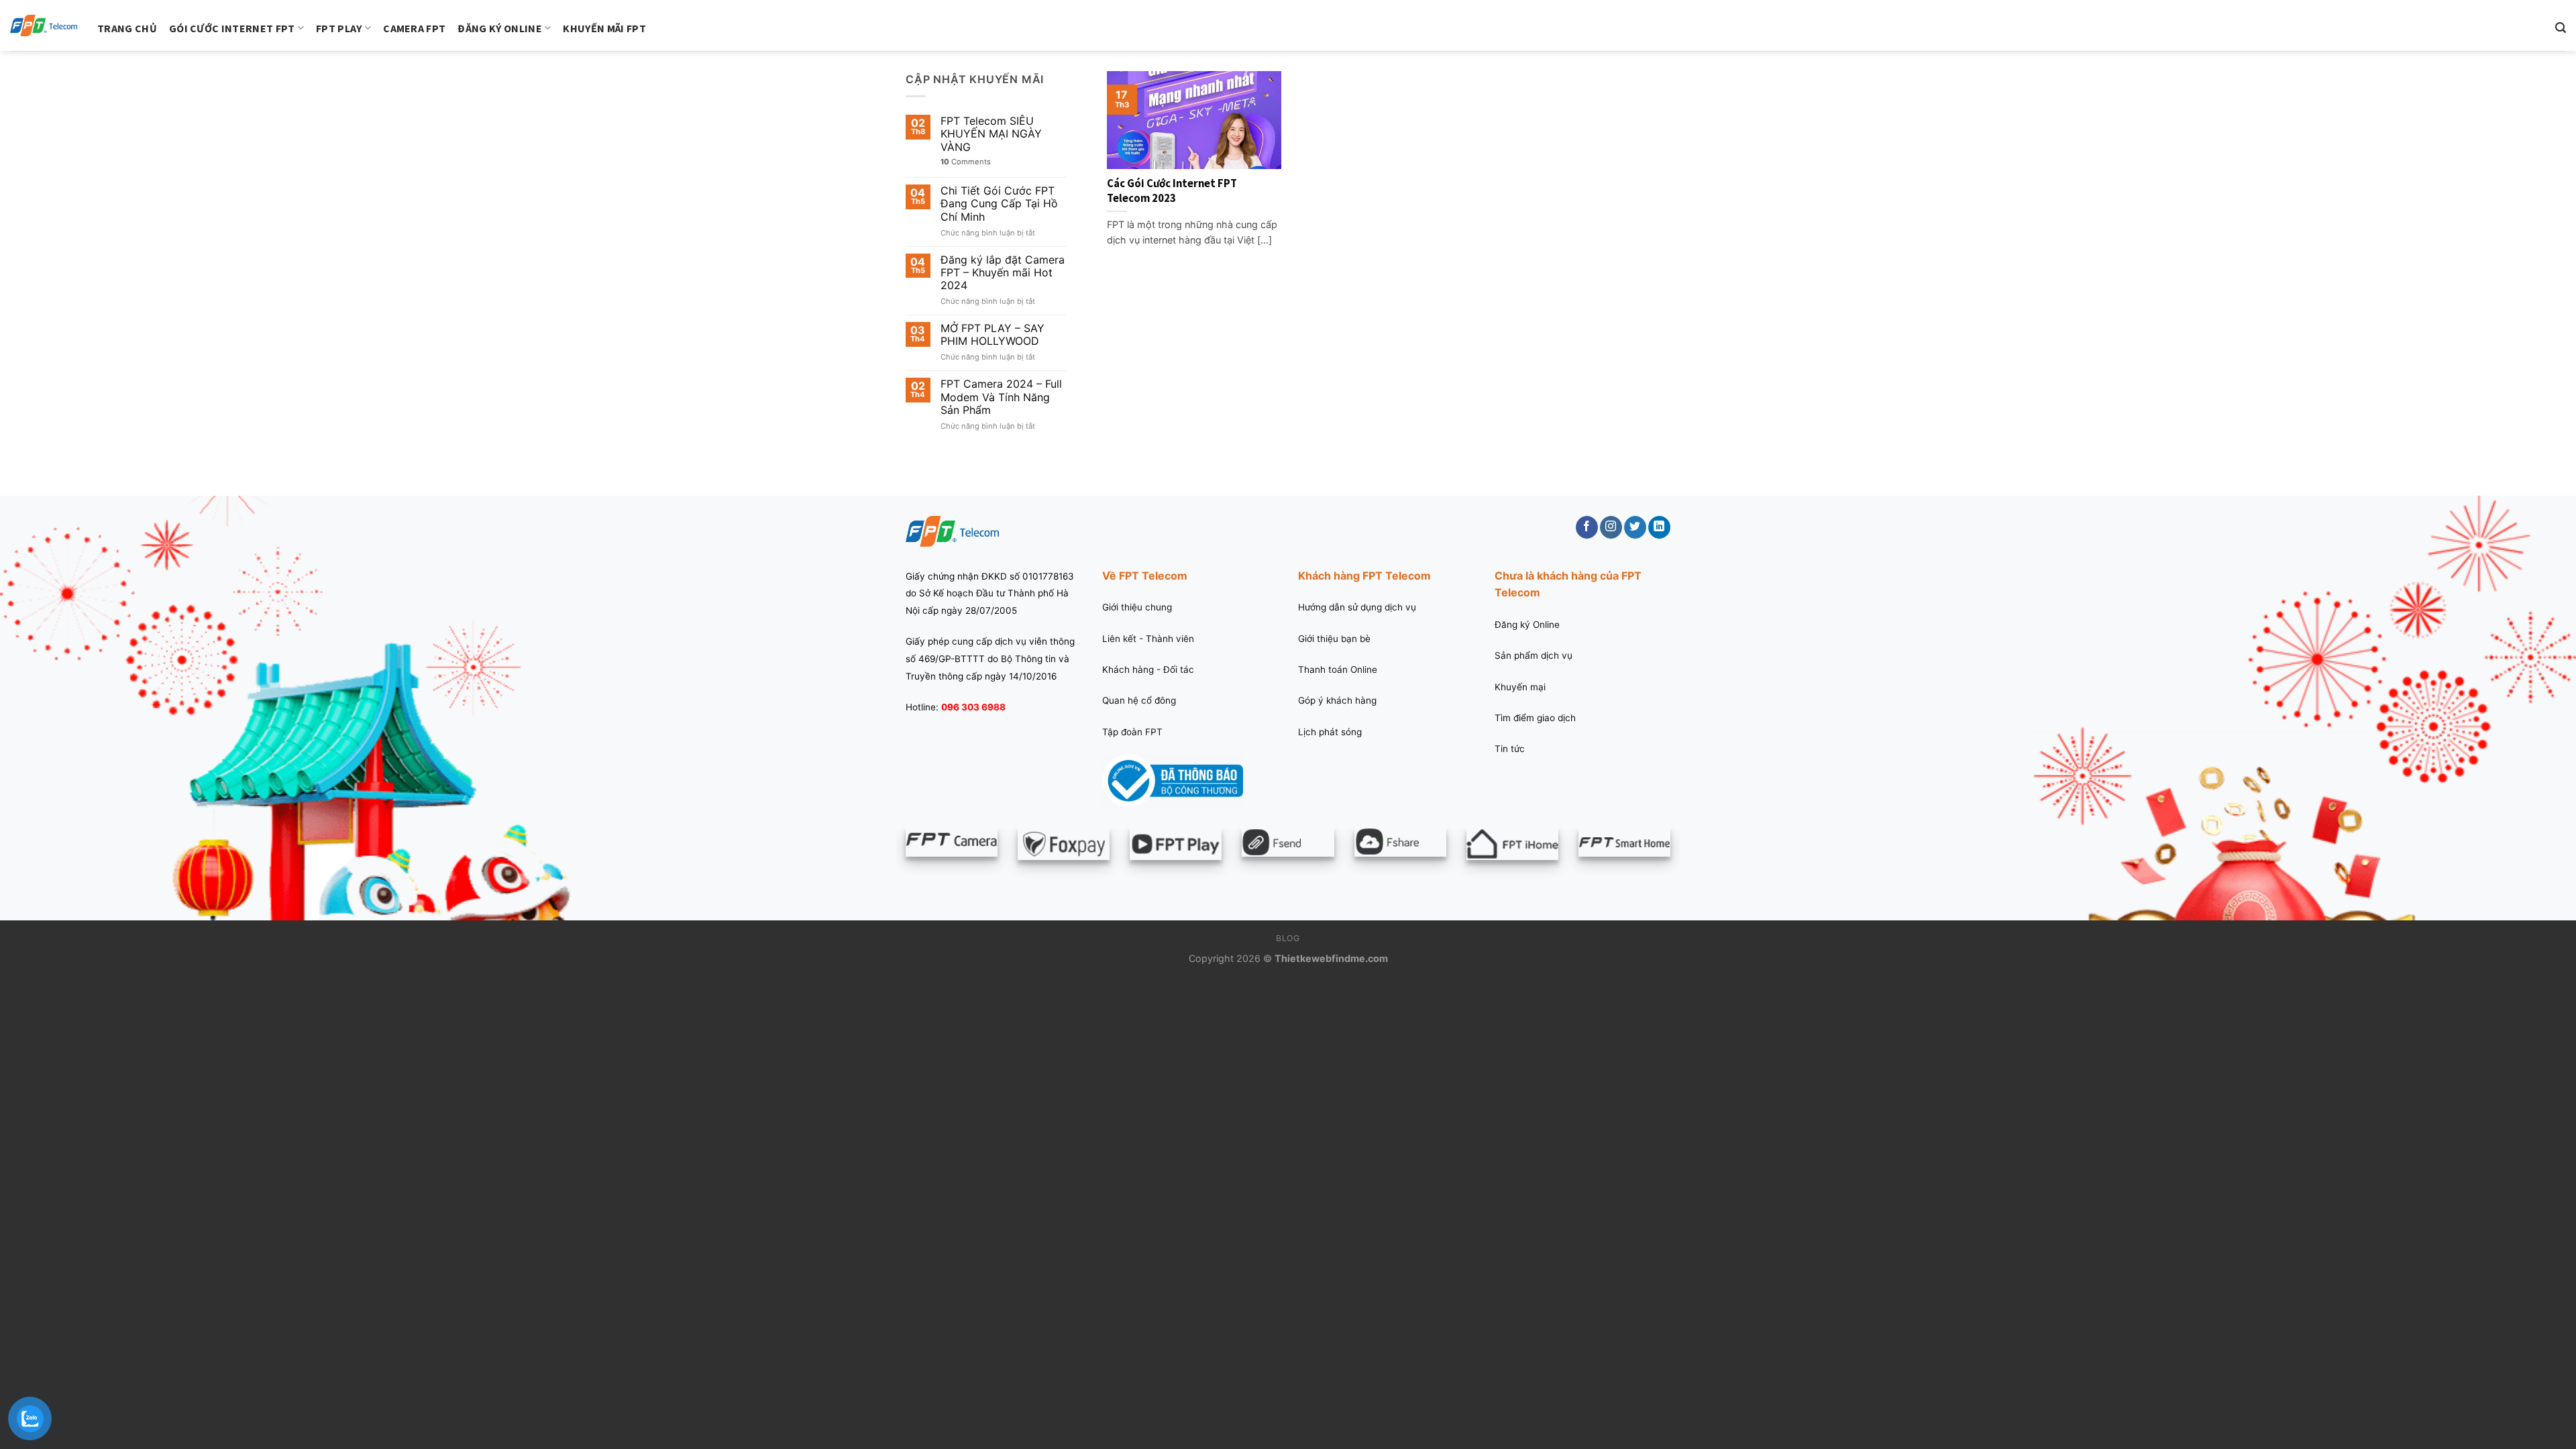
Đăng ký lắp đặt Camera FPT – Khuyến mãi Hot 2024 (1003, 273)
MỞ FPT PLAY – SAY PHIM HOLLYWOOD (992, 335)
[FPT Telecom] (44, 26)
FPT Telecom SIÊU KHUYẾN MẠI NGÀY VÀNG (991, 134)
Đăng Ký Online (499, 28)
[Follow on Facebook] (1587, 527)
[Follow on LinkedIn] (1659, 527)
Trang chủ (127, 28)
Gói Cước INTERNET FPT (232, 28)
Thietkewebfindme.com (1331, 958)
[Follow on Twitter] (1635, 527)
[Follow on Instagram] (1611, 527)
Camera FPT (414, 28)
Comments (966, 162)
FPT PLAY (339, 28)
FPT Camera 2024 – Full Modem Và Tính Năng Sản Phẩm (1001, 397)
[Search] (2561, 28)
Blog (1288, 938)
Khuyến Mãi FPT (604, 28)
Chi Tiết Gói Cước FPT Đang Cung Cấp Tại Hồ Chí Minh (999, 204)
